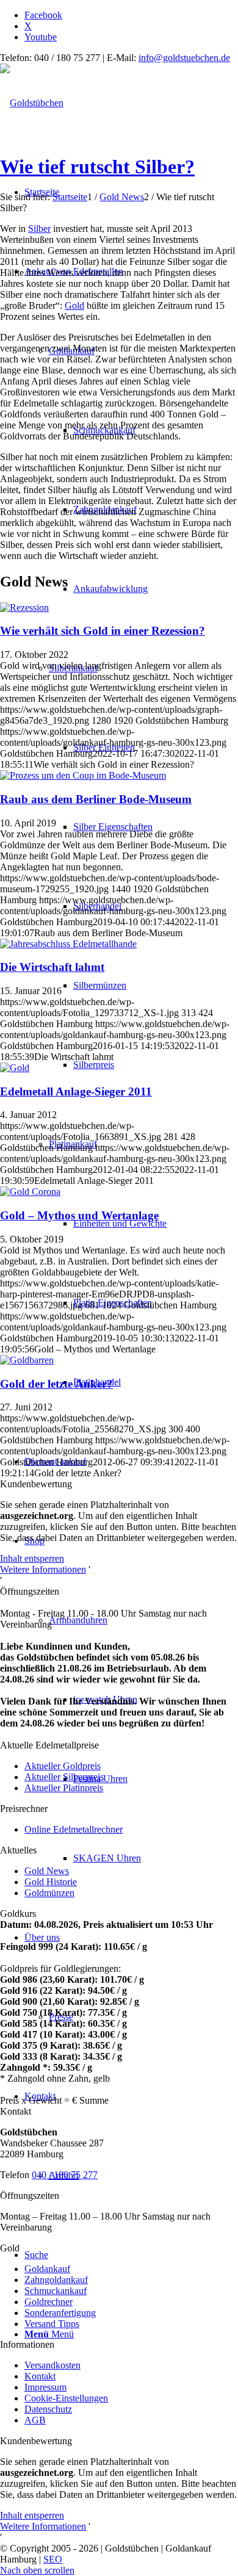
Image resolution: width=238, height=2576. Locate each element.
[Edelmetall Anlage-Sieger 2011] (15, 1068)
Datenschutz (48, 2409)
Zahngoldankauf (56, 2280)
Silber (39, 229)
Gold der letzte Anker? (56, 1384)
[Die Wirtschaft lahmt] (68, 944)
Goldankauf (47, 2269)
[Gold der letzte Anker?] (27, 1360)
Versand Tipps (52, 2324)
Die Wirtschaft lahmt (52, 967)
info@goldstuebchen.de (184, 58)
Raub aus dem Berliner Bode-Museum (96, 799)
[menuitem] (131, 827)
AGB (35, 2420)
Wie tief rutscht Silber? (97, 167)
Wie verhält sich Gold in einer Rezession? (103, 631)
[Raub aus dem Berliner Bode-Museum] (83, 775)
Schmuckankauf (56, 2291)
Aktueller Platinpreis (64, 1788)
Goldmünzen (49, 1893)
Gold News (47, 1871)
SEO (53, 2559)
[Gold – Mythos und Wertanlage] (30, 1192)
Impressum (45, 2387)
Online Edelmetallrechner (74, 1829)
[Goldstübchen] (32, 103)
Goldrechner (49, 2302)
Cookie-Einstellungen (66, 2398)
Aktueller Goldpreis (63, 1766)
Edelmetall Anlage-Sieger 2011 (76, 1091)
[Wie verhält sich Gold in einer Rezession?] (24, 608)
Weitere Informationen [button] (43, 1569)
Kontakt (40, 2376)
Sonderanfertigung (60, 2313)
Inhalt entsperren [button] (32, 1558)
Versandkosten (52, 2365)
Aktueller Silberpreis (64, 1777)
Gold (74, 305)
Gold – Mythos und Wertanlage (79, 1215)
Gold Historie (51, 1882)
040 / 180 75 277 (65, 2175)
